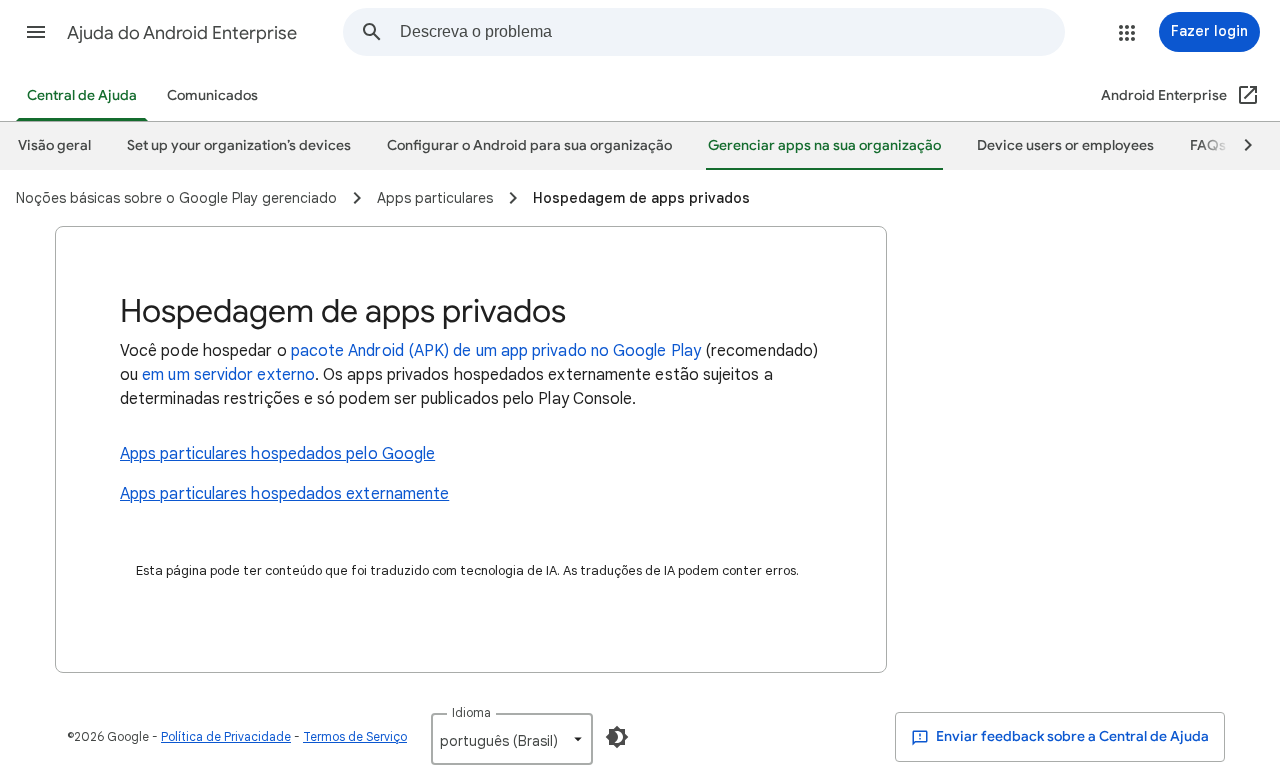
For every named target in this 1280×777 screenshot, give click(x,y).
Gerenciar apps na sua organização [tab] (824, 145)
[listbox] (512, 739)
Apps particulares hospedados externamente (284, 494)
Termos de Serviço (355, 736)
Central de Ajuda (82, 95)
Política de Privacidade (226, 736)
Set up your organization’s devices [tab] (239, 145)
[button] (36, 32)
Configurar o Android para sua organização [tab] (529, 145)
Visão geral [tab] (54, 145)
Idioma (471, 712)
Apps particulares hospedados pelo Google (277, 454)
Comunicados (212, 95)
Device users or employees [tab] (1065, 145)
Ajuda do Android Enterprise (182, 33)
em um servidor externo (228, 375)
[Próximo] (1239, 146)
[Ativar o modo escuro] (617, 737)
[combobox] (732, 32)
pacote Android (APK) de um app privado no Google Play (496, 351)
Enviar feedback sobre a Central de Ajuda (1071, 736)
